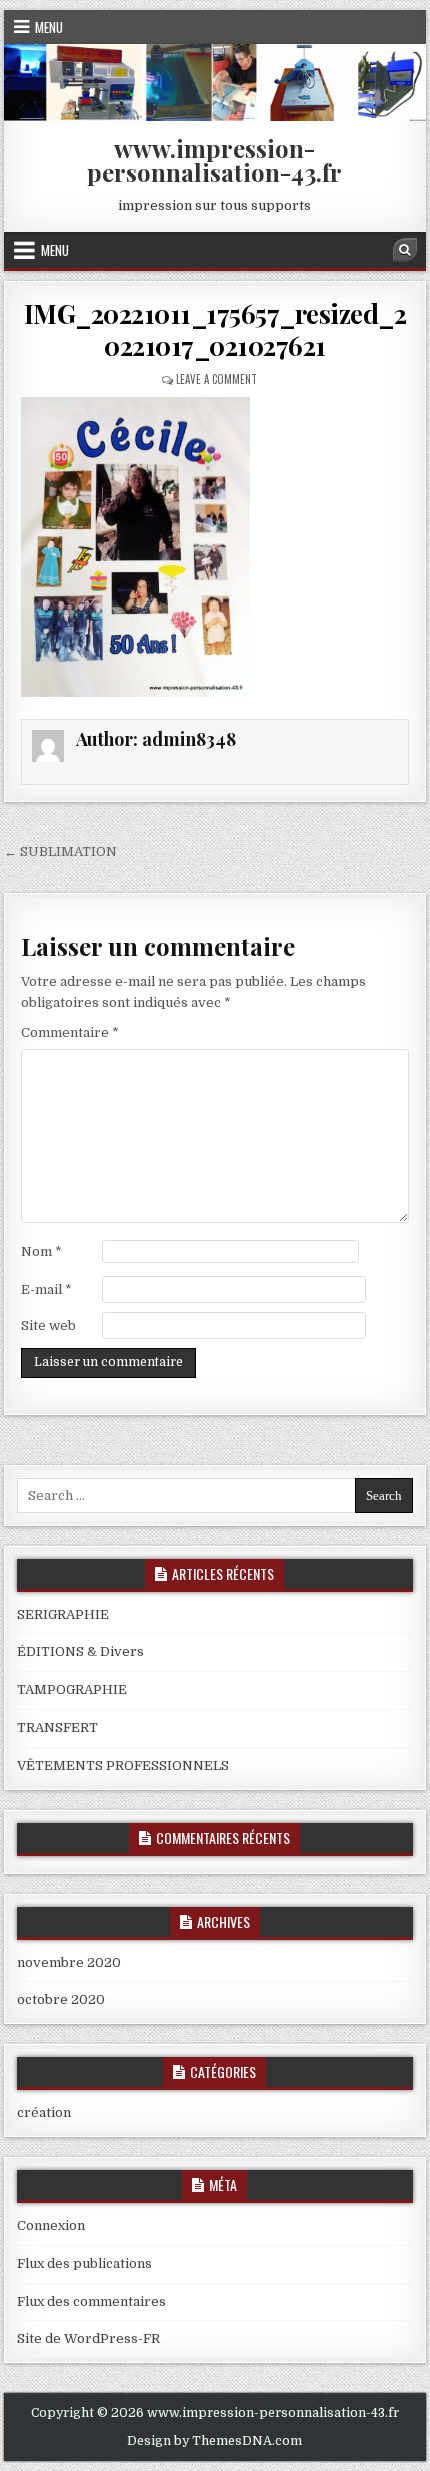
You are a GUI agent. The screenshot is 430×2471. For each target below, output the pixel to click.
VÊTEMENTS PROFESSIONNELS (123, 1765)
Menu (49, 27)
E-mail (46, 1289)
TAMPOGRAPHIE (72, 1689)
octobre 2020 (61, 1999)
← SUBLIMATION (60, 851)
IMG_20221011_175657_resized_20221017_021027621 (215, 329)
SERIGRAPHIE (63, 1614)
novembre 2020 (69, 1962)
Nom (41, 1251)
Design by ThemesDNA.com (214, 2441)
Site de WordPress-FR (88, 2338)
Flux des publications (84, 2263)
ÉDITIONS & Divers (80, 1651)
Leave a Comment (216, 379)
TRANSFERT (57, 1727)
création (44, 2112)
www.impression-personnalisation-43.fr (214, 160)
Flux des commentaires (91, 2301)
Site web (48, 1325)
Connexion (51, 2225)
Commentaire (70, 1032)
